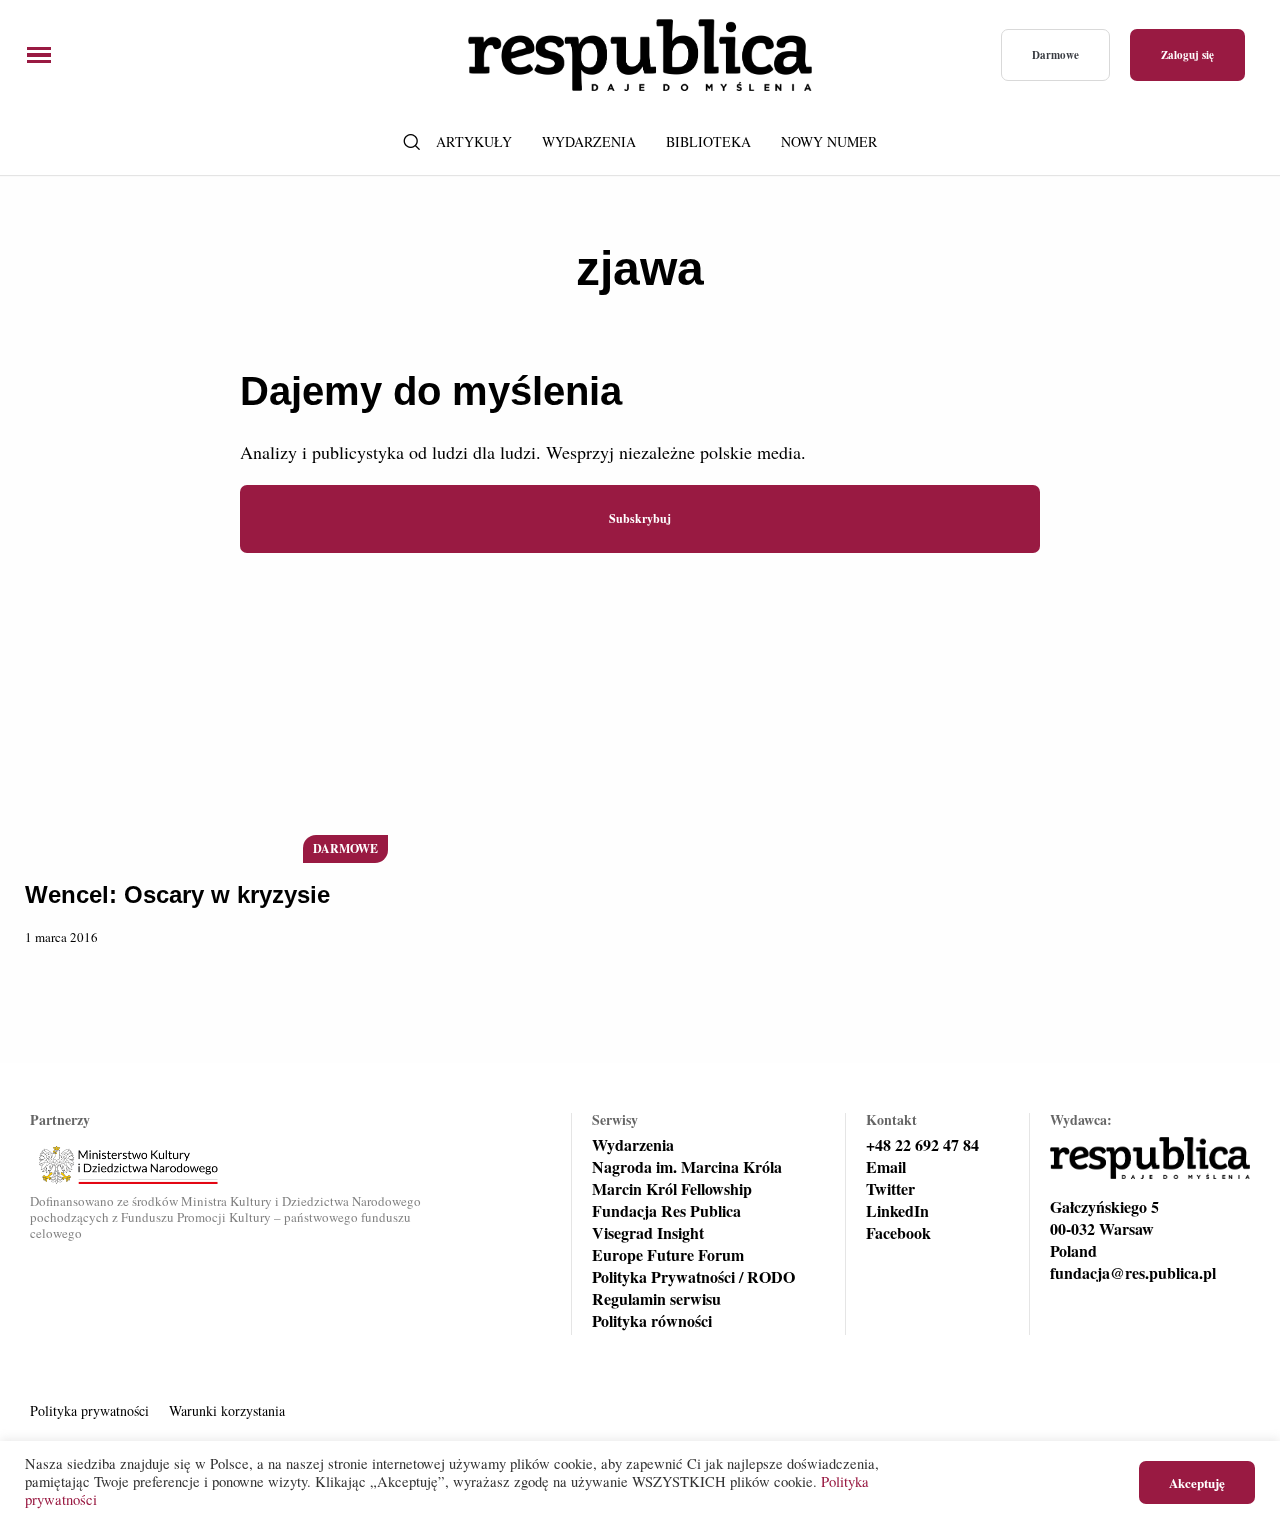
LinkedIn (897, 1211)
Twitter (890, 1189)
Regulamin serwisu (656, 1299)
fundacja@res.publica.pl (1133, 1273)
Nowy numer (829, 141)
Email (886, 1167)
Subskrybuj (640, 518)
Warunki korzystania (227, 1410)
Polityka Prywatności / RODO (693, 1277)
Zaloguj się (1187, 55)
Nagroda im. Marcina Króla (687, 1167)
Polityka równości (652, 1321)
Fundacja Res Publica (666, 1211)
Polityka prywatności (89, 1410)
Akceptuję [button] (1197, 1482)
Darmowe (1055, 55)
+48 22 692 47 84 (922, 1145)
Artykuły (474, 141)
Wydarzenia (589, 141)
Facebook (898, 1233)
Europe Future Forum (668, 1255)
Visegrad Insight (648, 1233)
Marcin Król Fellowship (672, 1189)
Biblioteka (708, 141)
